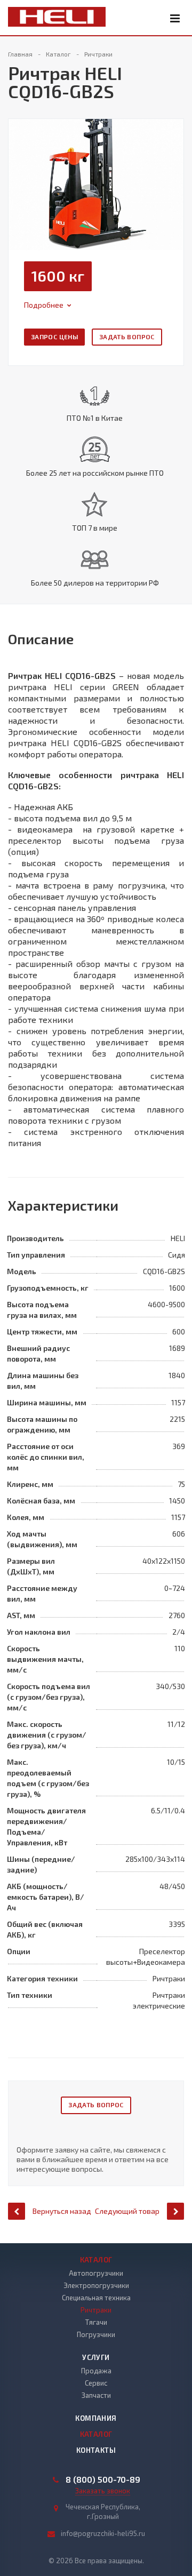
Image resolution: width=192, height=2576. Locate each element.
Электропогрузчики (96, 2285)
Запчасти (96, 2395)
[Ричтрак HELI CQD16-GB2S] (96, 183)
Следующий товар (127, 2211)
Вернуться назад (62, 2211)
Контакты (96, 2450)
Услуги (96, 2357)
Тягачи (96, 2322)
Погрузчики (96, 2334)
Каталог (96, 2260)
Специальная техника (96, 2298)
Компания (96, 2418)
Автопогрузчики (96, 2273)
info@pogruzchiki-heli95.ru (103, 2533)
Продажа (96, 2371)
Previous (22, 173)
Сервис (96, 2383)
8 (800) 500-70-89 (103, 2479)
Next (175, 173)
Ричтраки (96, 2310)
